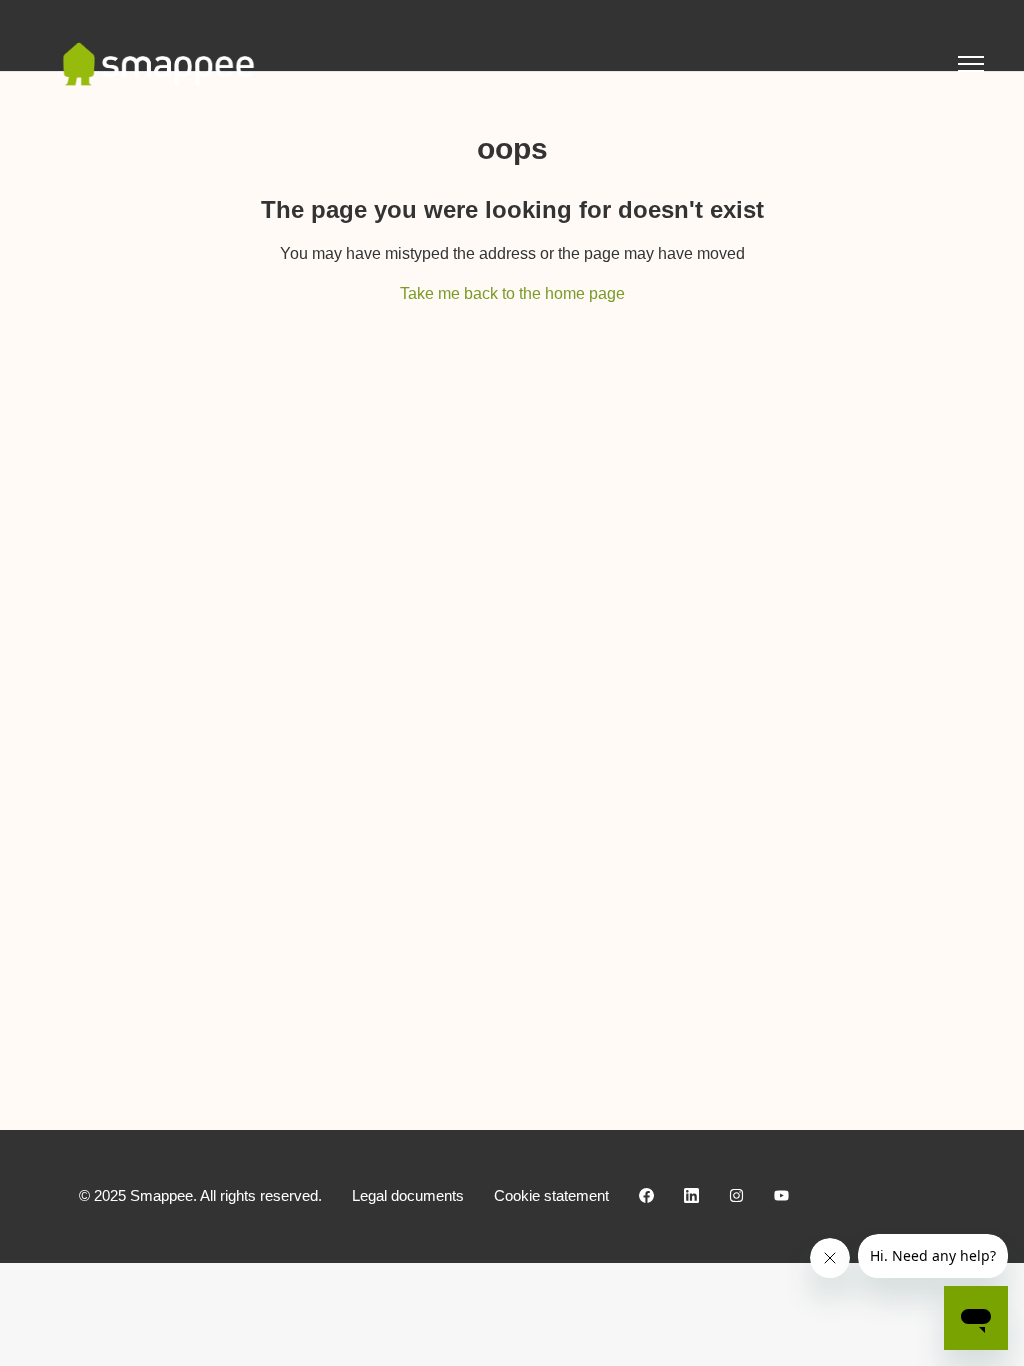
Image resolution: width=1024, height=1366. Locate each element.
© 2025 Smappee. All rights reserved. (200, 1195)
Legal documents (408, 1195)
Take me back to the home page (512, 293)
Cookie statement (551, 1195)
